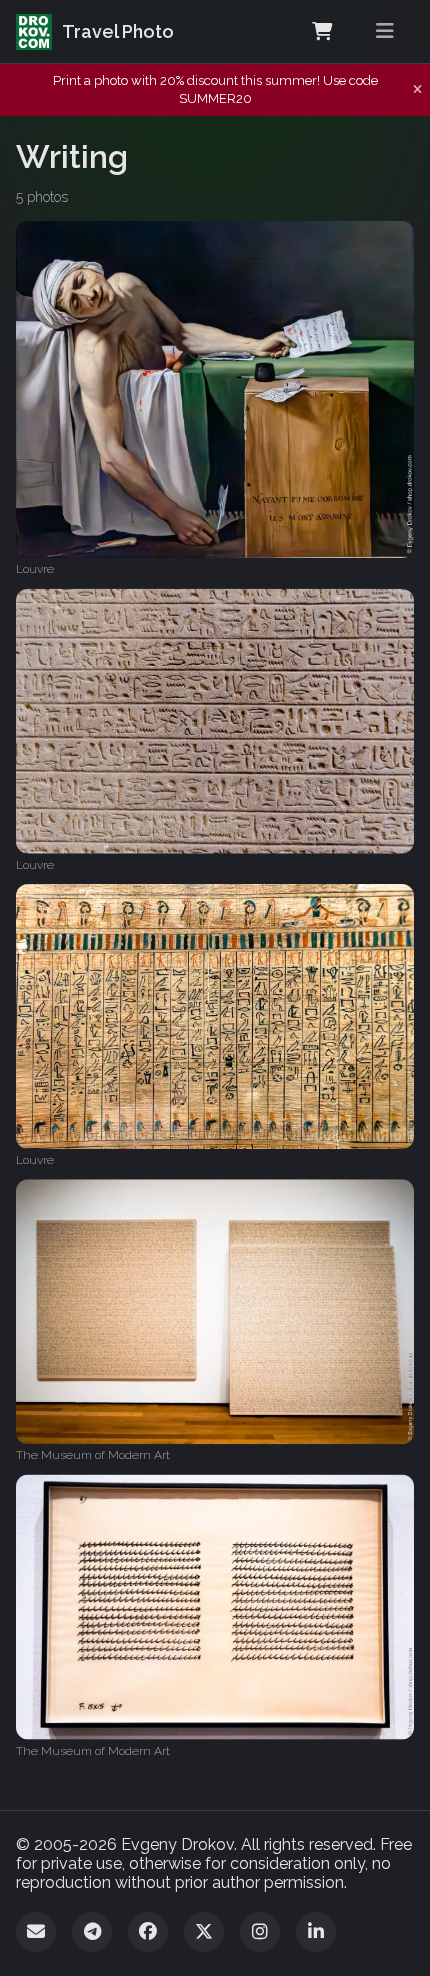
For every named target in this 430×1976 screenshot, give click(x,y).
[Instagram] (260, 1932)
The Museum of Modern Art (93, 1455)
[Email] (36, 1932)
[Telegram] (92, 1932)
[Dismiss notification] (417, 90)
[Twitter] (204, 1932)
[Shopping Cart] (322, 32)
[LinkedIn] (316, 1932)
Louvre (35, 569)
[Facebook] (148, 1932)
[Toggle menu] (385, 31)
